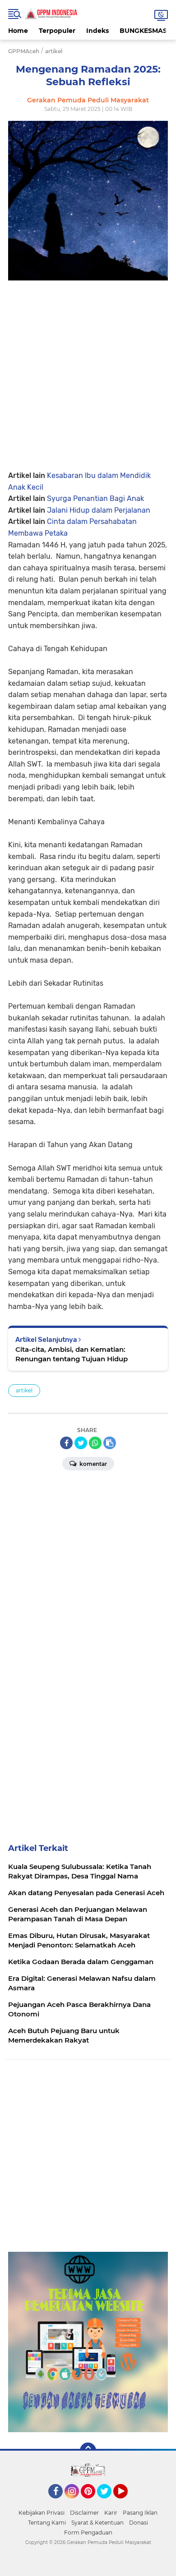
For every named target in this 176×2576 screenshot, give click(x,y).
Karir (111, 2513)
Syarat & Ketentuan (97, 2523)
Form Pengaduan (88, 2532)
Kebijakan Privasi (42, 2513)
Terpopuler (57, 31)
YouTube (127, 2503)
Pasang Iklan (140, 2513)
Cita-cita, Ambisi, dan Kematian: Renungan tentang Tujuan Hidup (72, 1354)
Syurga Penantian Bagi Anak (95, 498)
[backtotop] (88, 2451)
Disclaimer (84, 2513)
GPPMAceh (24, 51)
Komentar (93, 1464)
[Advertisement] (88, 368)
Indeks (97, 31)
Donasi (139, 2523)
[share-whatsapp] (95, 1443)
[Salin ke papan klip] (110, 1443)
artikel (24, 1390)
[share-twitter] (81, 1443)
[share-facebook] (66, 1443)
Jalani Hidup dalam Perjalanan (99, 510)
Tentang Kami (47, 2523)
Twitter (108, 2503)
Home (18, 31)
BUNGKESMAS (143, 31)
